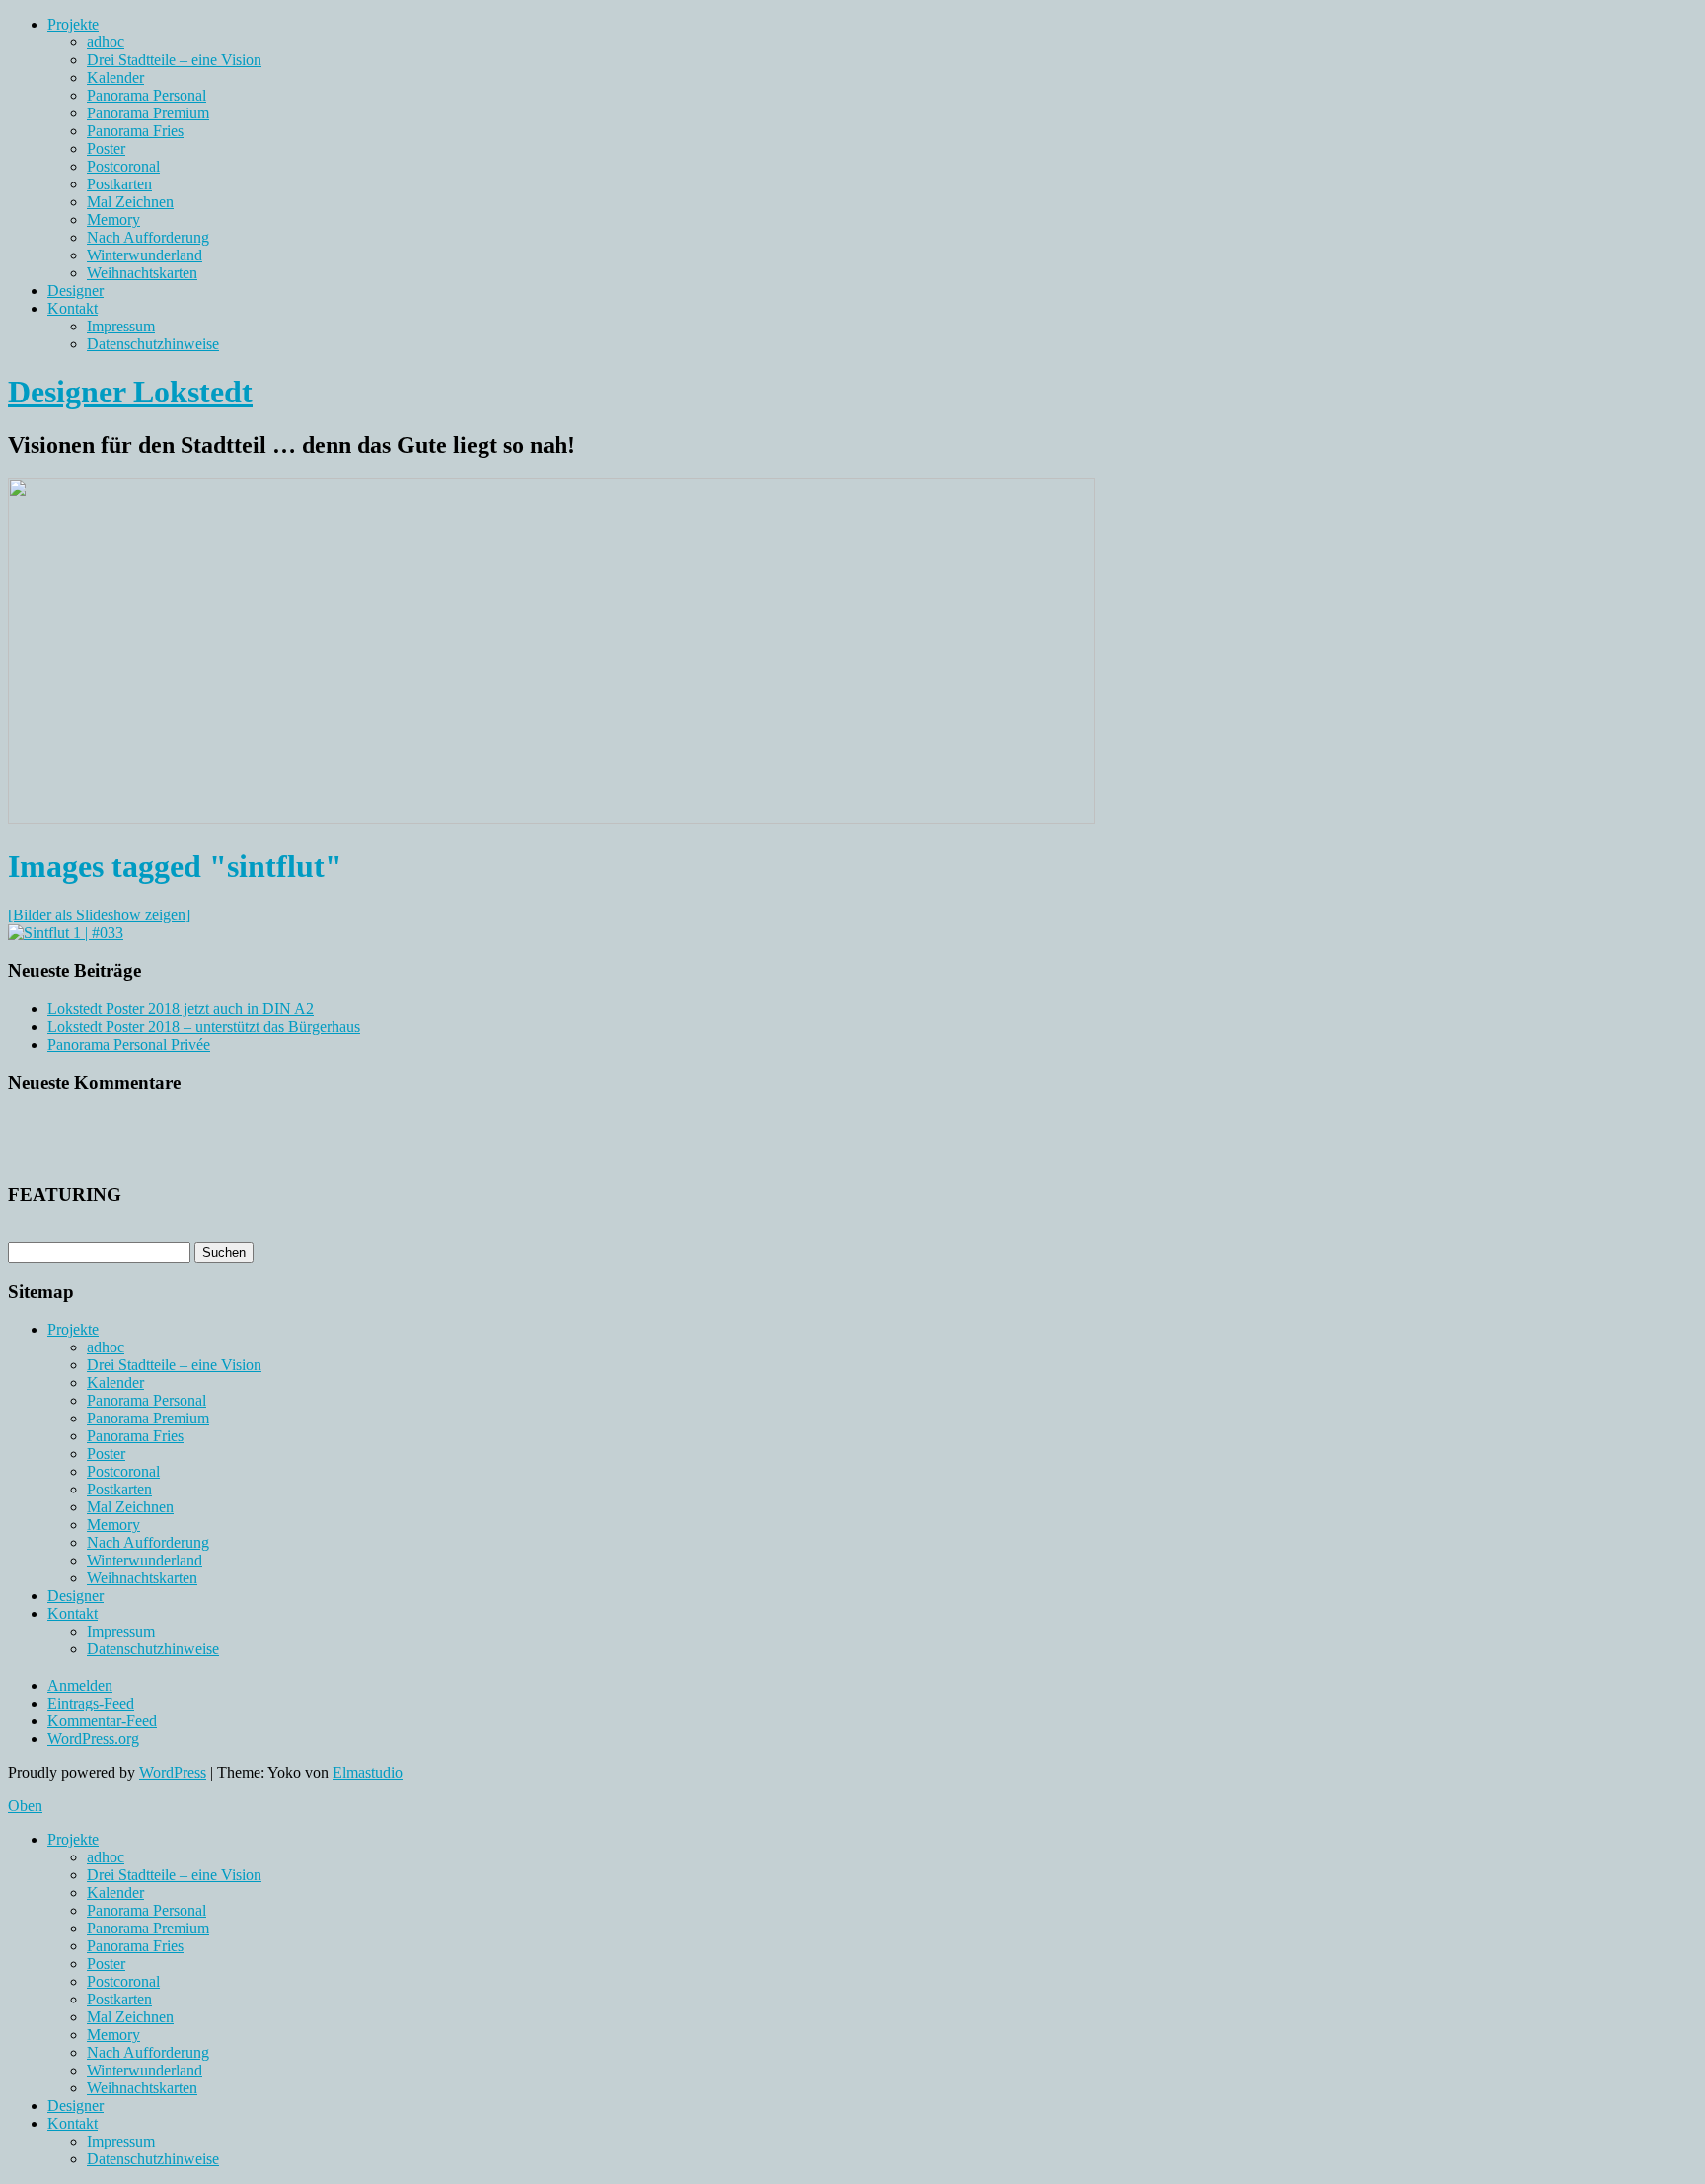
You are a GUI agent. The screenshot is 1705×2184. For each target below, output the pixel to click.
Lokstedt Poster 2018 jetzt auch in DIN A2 (181, 1009)
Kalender (115, 77)
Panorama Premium (148, 113)
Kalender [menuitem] (115, 1893)
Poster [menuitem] (106, 1964)
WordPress (173, 1772)
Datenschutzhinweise (153, 344)
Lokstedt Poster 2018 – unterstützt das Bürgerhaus (204, 1026)
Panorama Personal (147, 95)
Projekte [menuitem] (73, 1839)
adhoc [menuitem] (106, 1857)
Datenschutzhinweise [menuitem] (153, 2159)
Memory (113, 219)
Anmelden (80, 1685)
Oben (25, 1806)
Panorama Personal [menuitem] (147, 1910)
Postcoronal (123, 166)
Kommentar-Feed (102, 1721)
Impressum (121, 326)
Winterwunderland (145, 255)
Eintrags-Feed (91, 1703)
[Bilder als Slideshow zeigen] (99, 915)
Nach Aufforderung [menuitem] (148, 2052)
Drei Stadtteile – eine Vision (174, 60)
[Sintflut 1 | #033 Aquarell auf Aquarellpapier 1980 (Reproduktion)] (66, 933)
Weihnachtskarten (142, 273)
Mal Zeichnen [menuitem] (130, 2017)
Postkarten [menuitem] (119, 1999)
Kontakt (73, 308)
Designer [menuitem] (75, 2106)
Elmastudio (368, 1772)
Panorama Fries (135, 131)
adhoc (106, 42)
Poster (106, 148)
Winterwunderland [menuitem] (145, 2070)
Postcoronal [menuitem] (123, 1981)
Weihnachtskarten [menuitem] (142, 2088)
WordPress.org (93, 1739)
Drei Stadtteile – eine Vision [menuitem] (174, 1875)
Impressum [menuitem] (121, 2141)
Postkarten (119, 184)
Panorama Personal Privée (129, 1044)
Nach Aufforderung (148, 237)
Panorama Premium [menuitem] (148, 1928)
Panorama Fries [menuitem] (135, 1946)
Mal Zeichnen (130, 202)
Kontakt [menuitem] (73, 2123)
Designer (75, 291)
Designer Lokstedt (130, 392)
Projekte (73, 24)
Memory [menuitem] (113, 2035)
